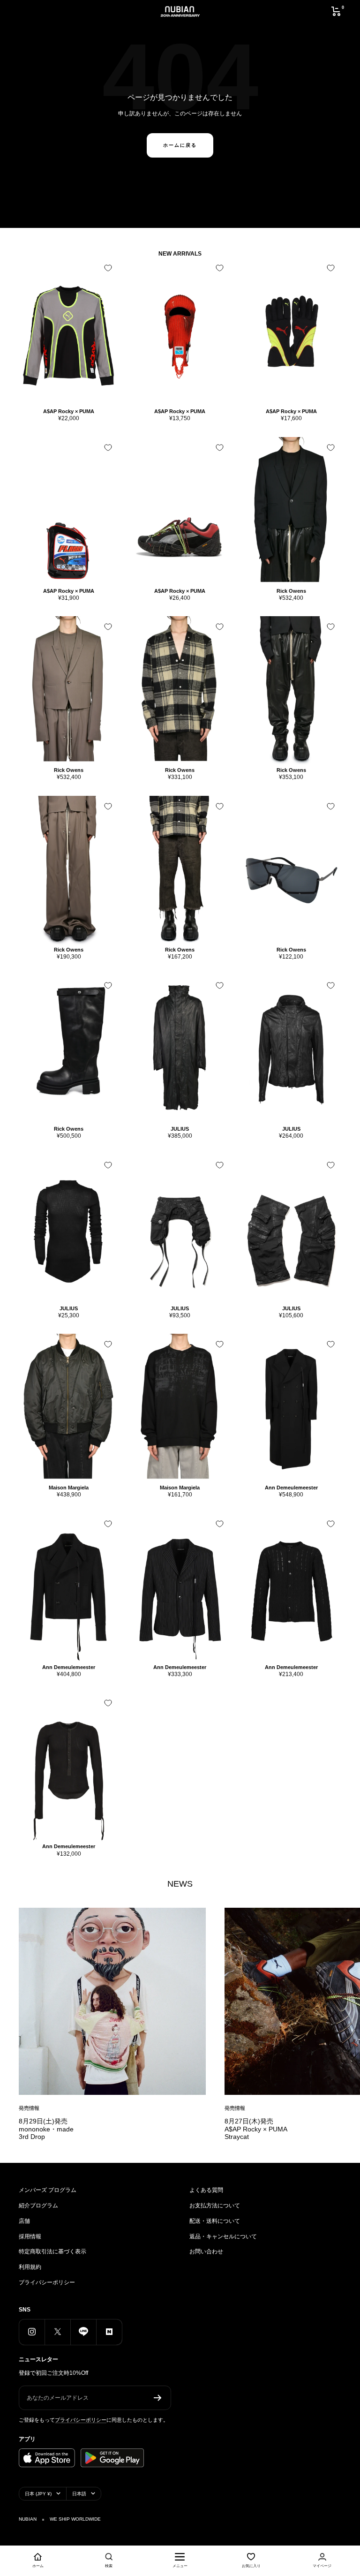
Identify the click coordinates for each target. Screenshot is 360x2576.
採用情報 (30, 2236)
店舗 (24, 2221)
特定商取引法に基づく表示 (52, 2251)
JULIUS (180, 1129)
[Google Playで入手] (112, 2458)
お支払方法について (215, 2206)
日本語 (79, 2494)
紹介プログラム (38, 2206)
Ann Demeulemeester (291, 1488)
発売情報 (29, 2108)
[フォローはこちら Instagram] (32, 2332)
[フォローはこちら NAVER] (109, 2332)
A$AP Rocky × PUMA (69, 411)
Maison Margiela (69, 1488)
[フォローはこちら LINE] (83, 2332)
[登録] (158, 2398)
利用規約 (30, 2267)
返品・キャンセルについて (223, 2236)
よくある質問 (206, 2190)
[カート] (336, 11)
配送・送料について (215, 2221)
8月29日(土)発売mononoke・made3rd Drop (46, 2129)
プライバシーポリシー (47, 2282)
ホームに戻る (180, 145)
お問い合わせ (206, 2251)
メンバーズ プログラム (48, 2190)
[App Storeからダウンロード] (47, 2458)
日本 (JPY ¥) (38, 2494)
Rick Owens (291, 591)
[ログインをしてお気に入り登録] (108, 268)
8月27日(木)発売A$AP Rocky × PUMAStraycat (256, 2129)
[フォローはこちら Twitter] (57, 2332)
